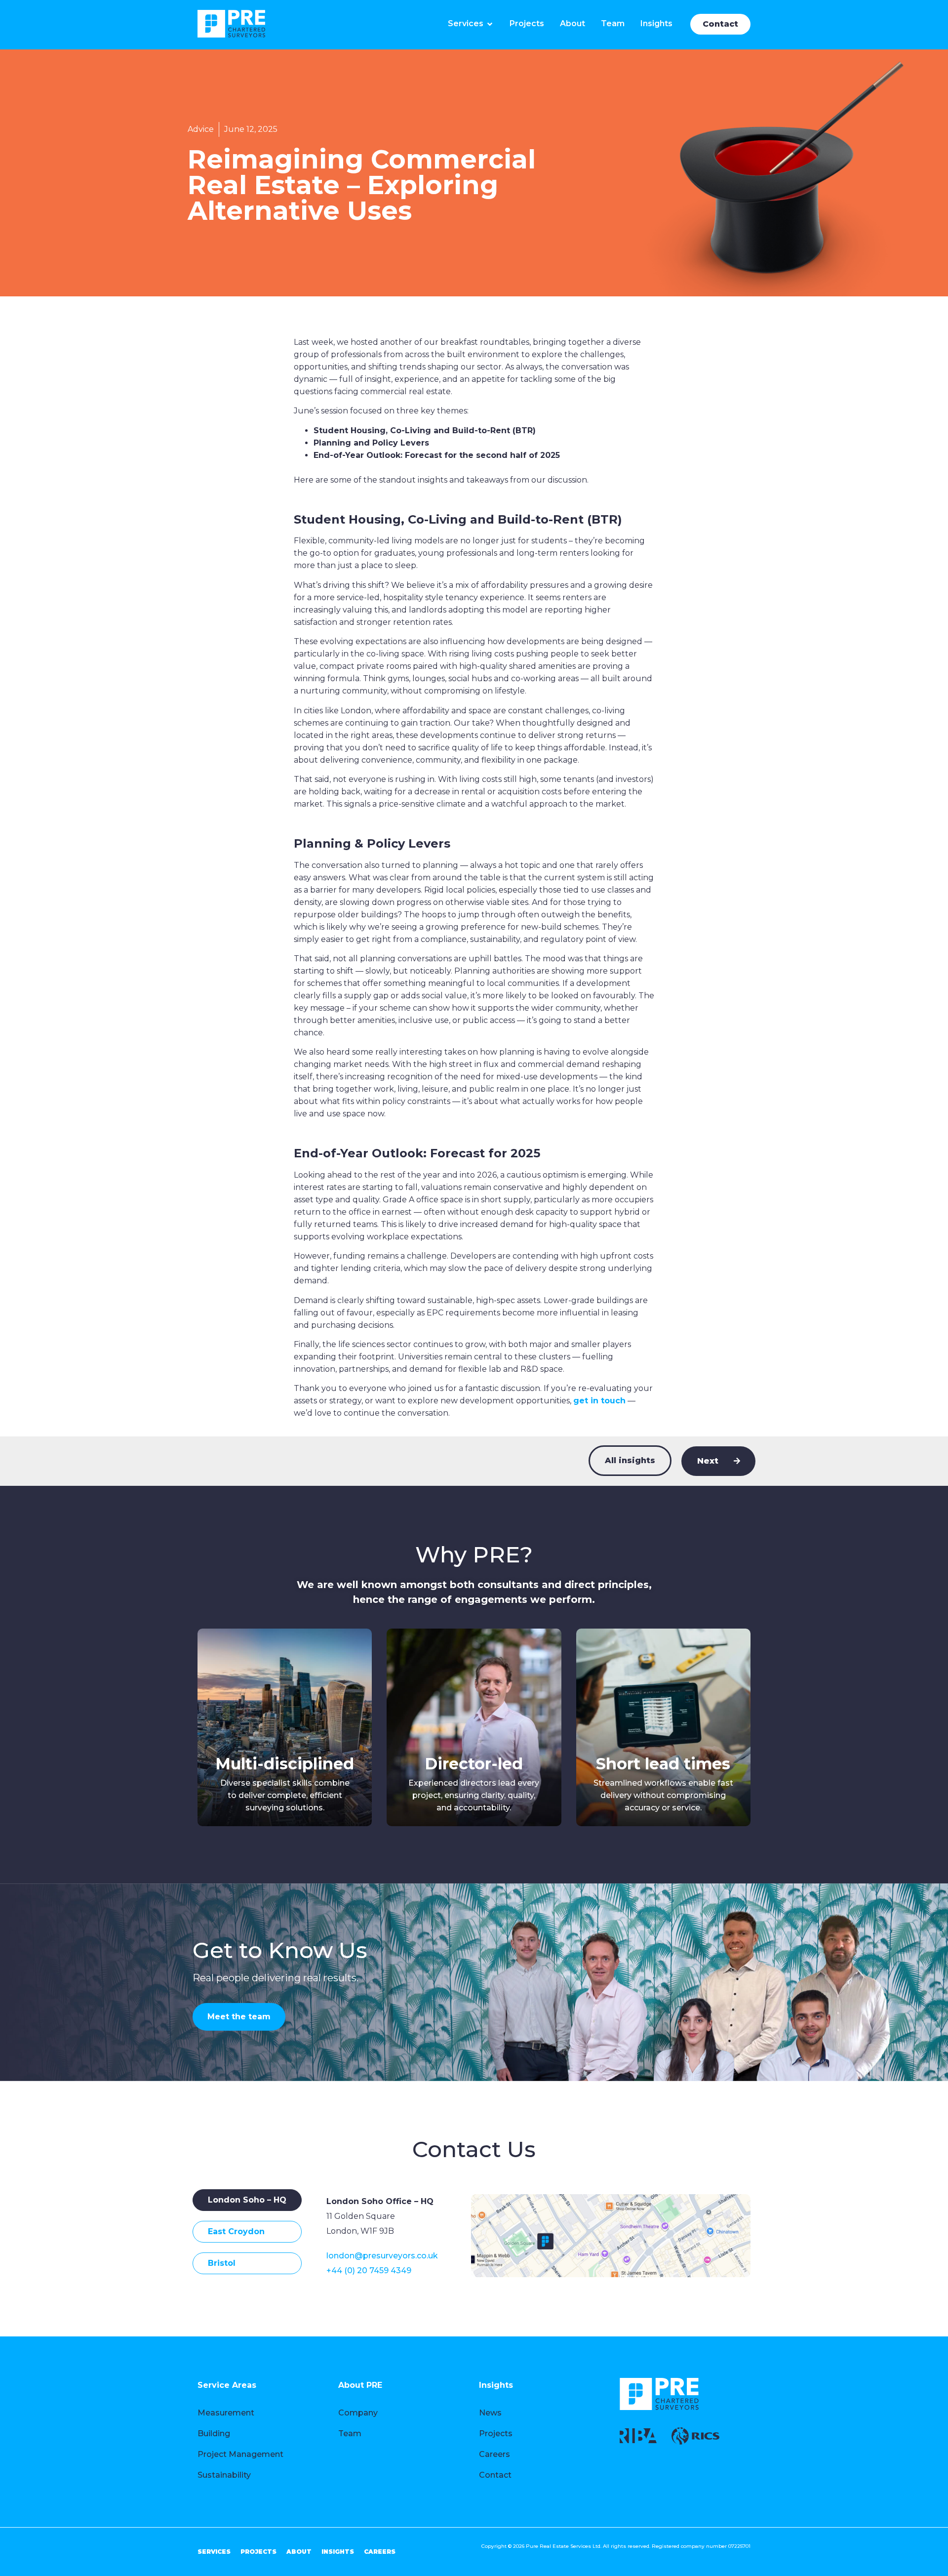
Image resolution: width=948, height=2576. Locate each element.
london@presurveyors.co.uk (382, 2256)
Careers (494, 2454)
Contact (495, 2475)
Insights (338, 2552)
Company (358, 2413)
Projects (496, 2433)
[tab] (247, 2200)
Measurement (226, 2413)
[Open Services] (490, 24)
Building (214, 2433)
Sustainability (224, 2475)
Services (214, 2552)
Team (350, 2433)
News (490, 2413)
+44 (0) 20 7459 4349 (369, 2270)
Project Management (240, 2454)
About (299, 2552)
